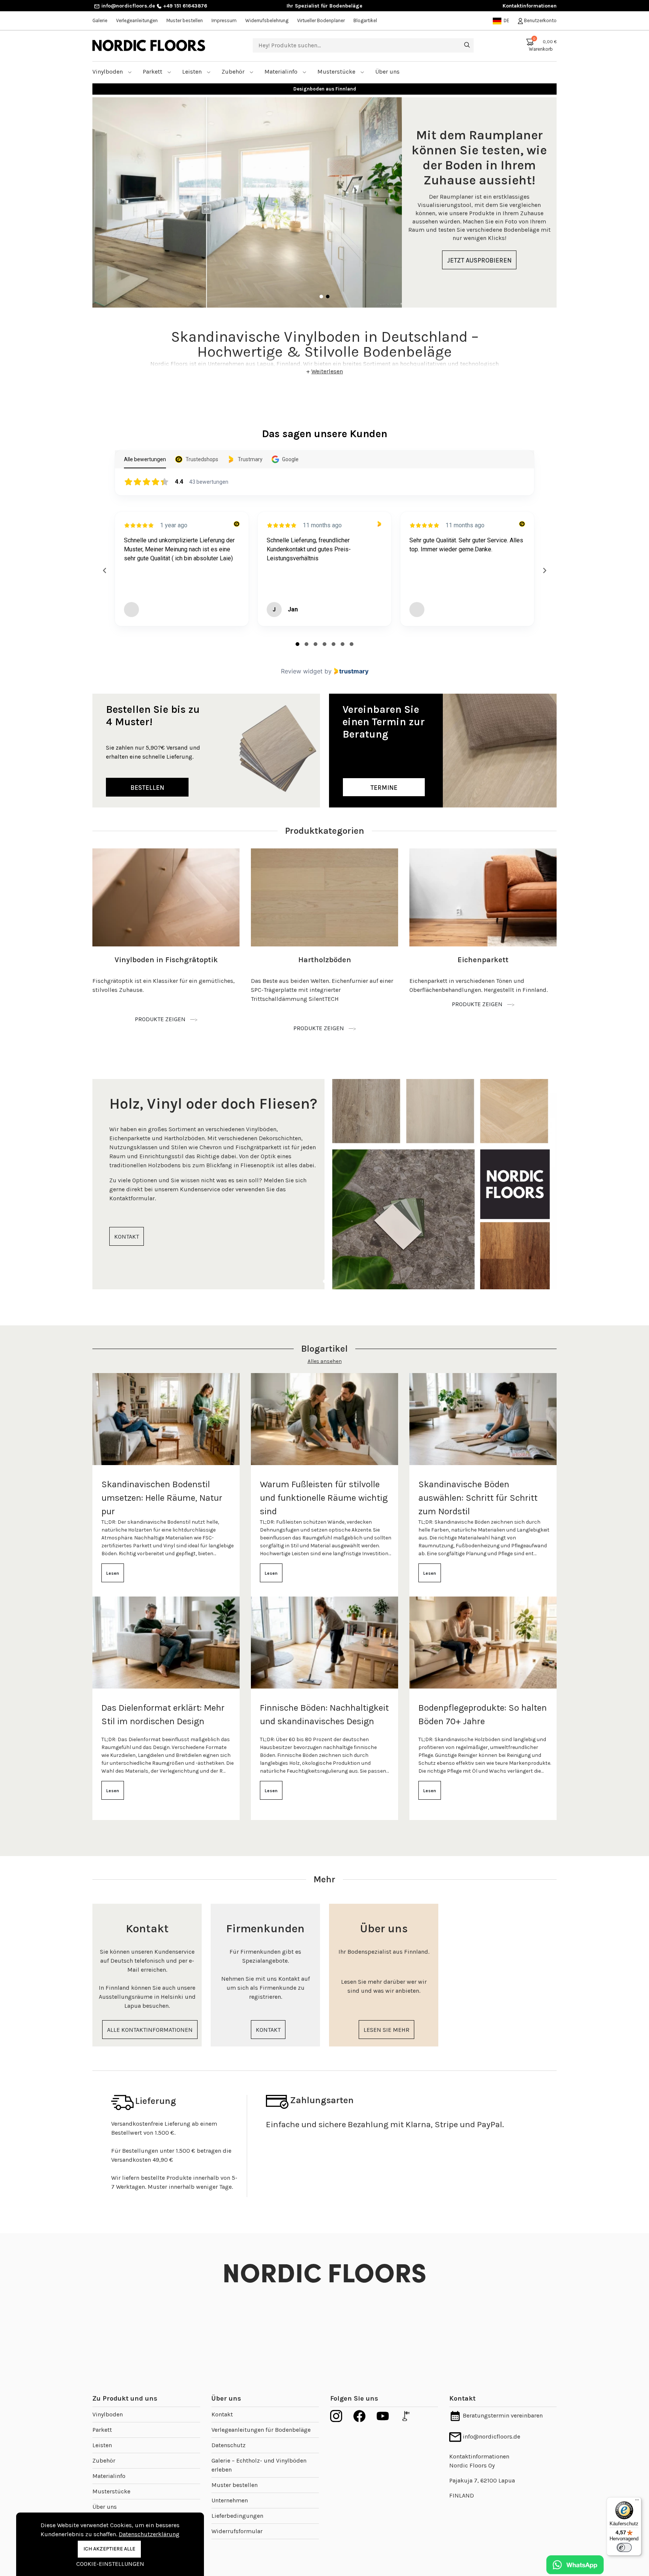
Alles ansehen (325, 1361)
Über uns (105, 2507)
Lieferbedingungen (237, 2516)
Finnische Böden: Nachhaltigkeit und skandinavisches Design (324, 1714)
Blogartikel (365, 20)
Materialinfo (282, 72)
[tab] (297, 644)
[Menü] (637, 2502)
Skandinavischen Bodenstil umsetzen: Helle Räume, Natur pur (162, 1498)
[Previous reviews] (104, 570)
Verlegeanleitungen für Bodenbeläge (261, 2430)
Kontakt (222, 2414)
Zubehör (234, 72)
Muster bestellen (185, 20)
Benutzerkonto (540, 20)
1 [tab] (321, 297)
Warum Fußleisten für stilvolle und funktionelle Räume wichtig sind (324, 1498)
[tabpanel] (324, 202)
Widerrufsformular (237, 2531)
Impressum (224, 20)
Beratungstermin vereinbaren (502, 2415)
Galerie (100, 20)
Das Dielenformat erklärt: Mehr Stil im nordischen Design (163, 1714)
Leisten (193, 72)
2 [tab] (328, 297)
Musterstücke (337, 72)
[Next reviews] (544, 570)
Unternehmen (230, 2500)
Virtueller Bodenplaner (321, 20)
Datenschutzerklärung (149, 2534)
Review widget (302, 671)
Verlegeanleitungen (137, 20)
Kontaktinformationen (530, 6)
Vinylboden (108, 72)
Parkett (153, 72)
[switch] (624, 2547)
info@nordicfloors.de (128, 6)
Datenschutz (229, 2445)
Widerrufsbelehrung (267, 20)
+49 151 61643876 (184, 6)
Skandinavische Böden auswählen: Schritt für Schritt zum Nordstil (478, 1498)
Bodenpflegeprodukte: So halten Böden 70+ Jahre (483, 1714)
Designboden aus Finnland (325, 89)
